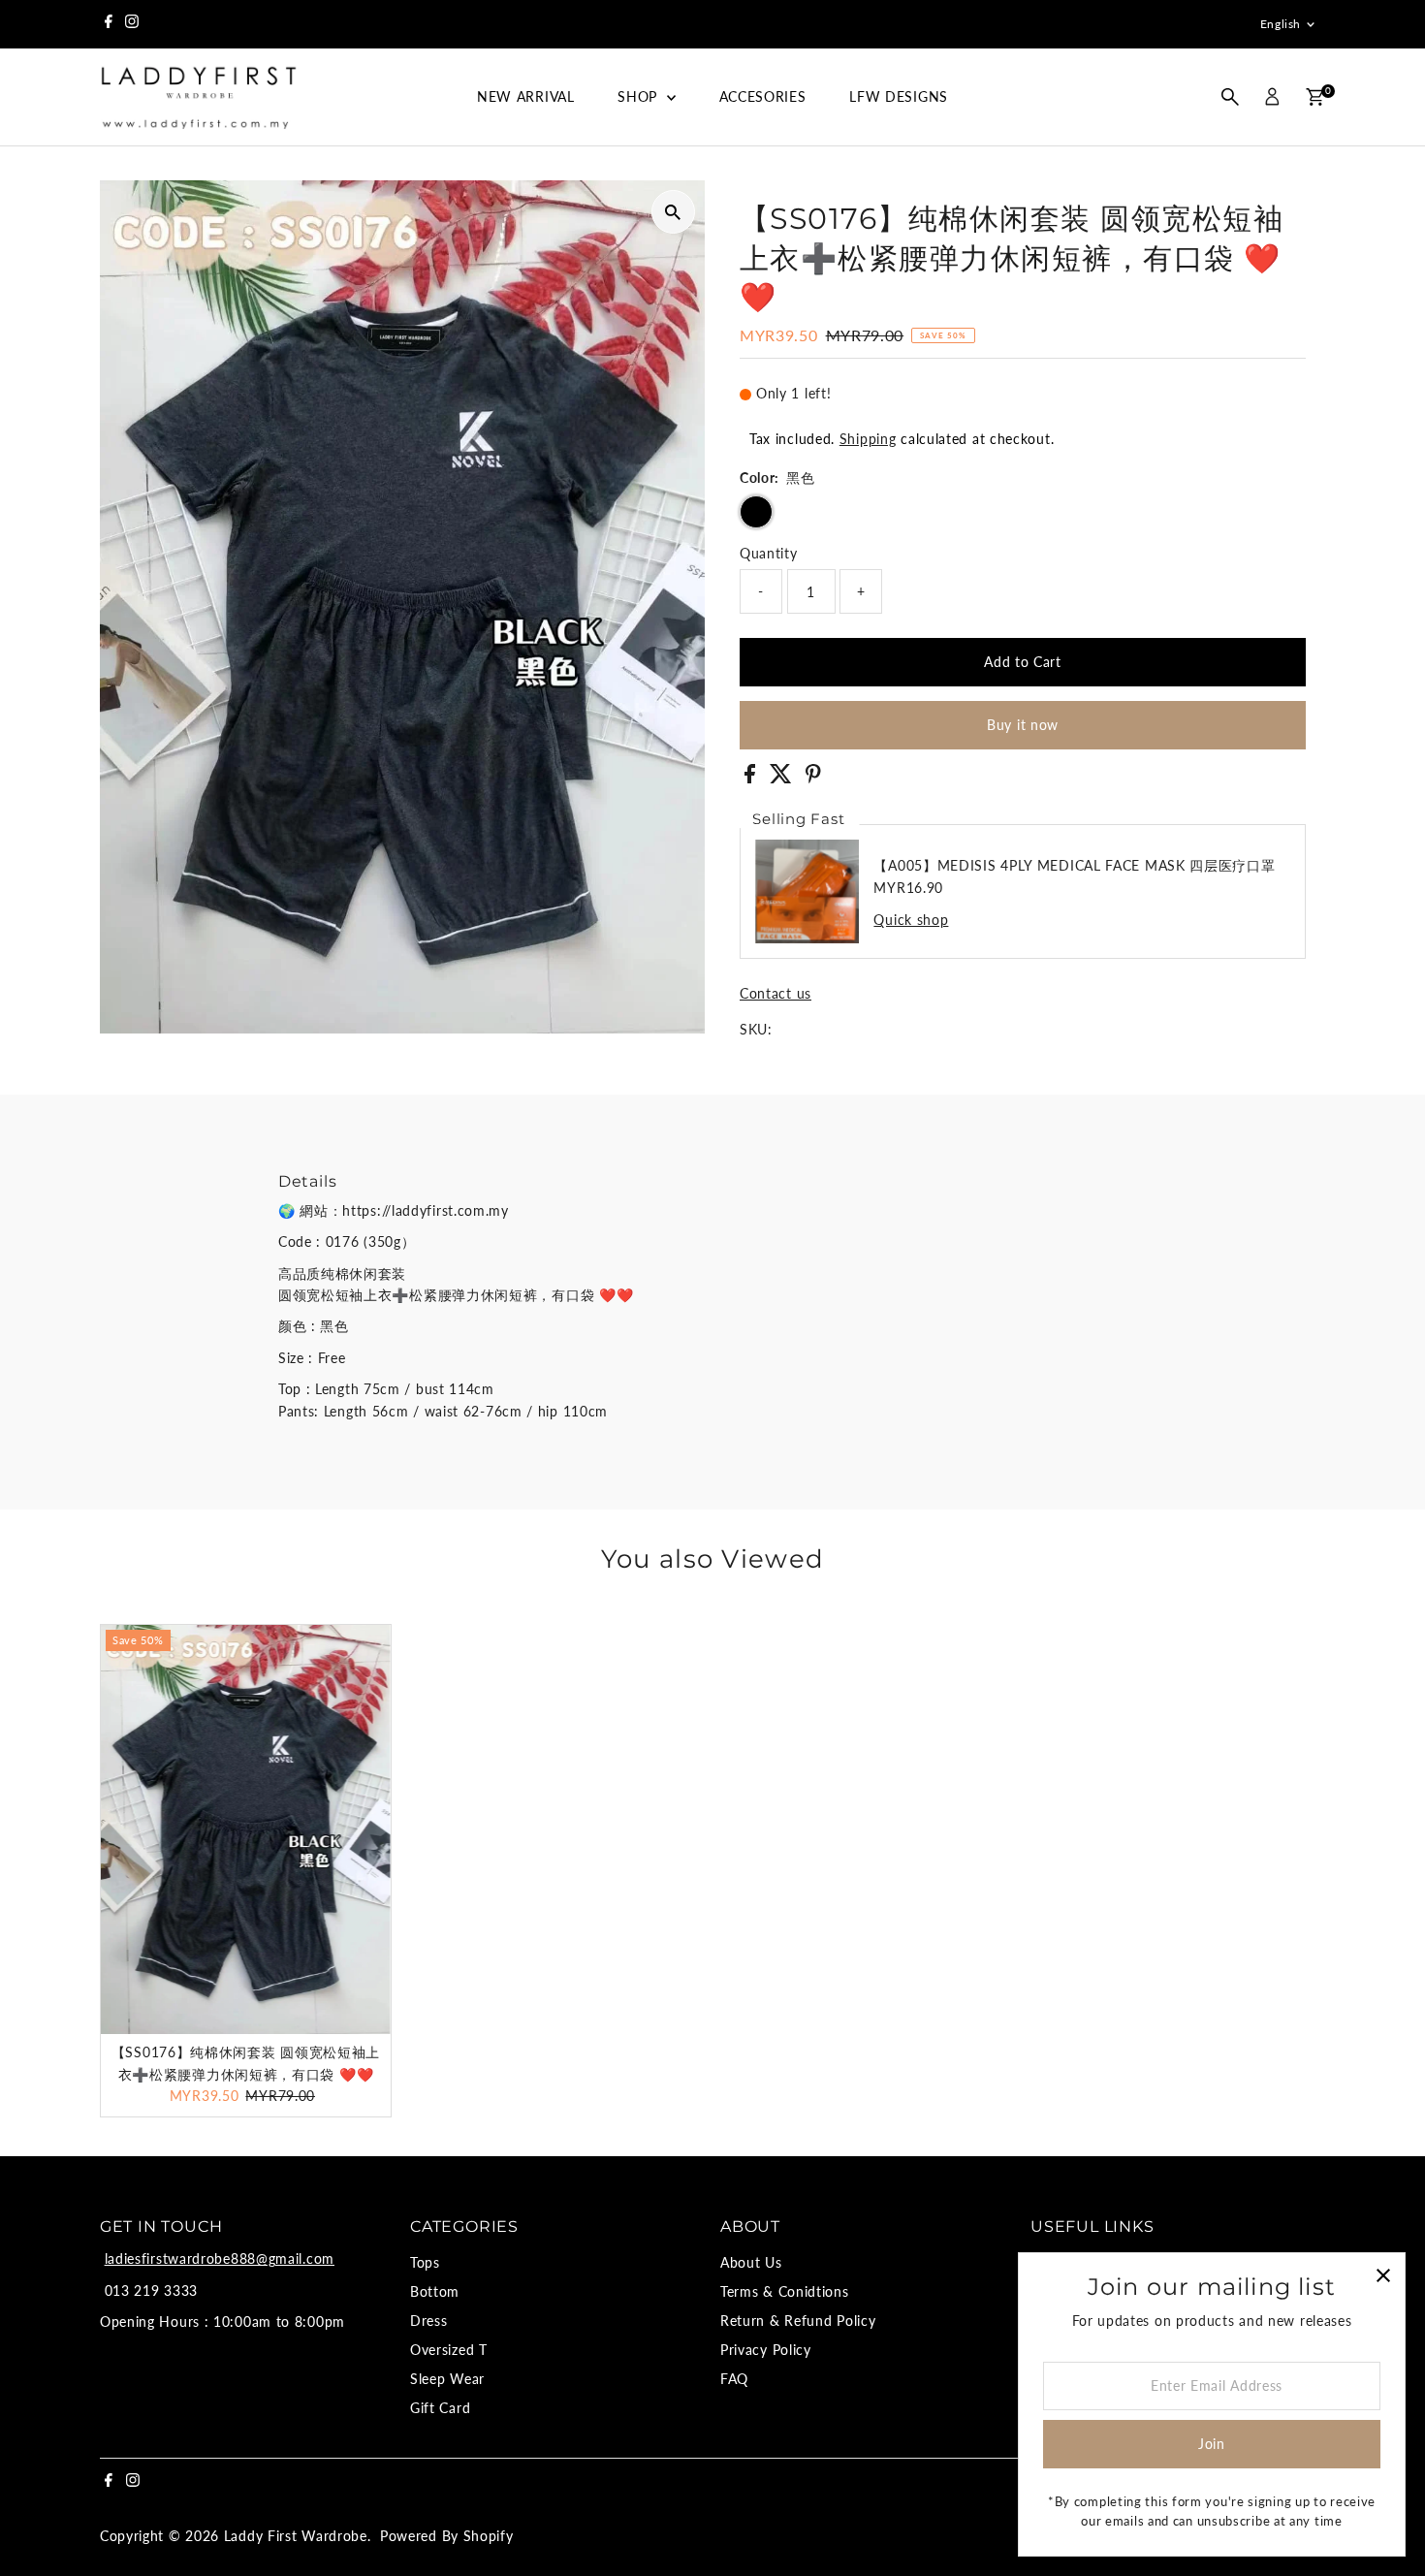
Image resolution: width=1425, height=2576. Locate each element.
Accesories (763, 96)
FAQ (734, 2379)
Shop (640, 96)
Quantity (769, 553)
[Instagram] (132, 24)
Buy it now (1023, 725)
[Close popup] (1383, 2275)
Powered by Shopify (447, 2536)
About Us (751, 2262)
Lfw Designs (899, 96)
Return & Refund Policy (798, 2321)
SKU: (756, 1029)
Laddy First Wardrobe (296, 2536)
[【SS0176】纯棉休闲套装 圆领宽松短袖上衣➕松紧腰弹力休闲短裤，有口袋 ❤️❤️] (246, 1829)
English (1281, 24)
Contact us (776, 994)
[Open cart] (1315, 97)
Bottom (435, 2291)
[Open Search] (1230, 97)
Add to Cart (1023, 662)
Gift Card (440, 2408)
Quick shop (911, 920)
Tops (425, 2262)
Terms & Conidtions (785, 2291)
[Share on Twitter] (783, 778)
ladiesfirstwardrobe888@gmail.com (220, 2258)
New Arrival (526, 96)
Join (1212, 2444)
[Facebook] (109, 24)
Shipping (868, 439)
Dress (429, 2321)
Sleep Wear (447, 2379)
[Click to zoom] (673, 212)
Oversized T (449, 2350)
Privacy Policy (766, 2350)
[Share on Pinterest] (813, 778)
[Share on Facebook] (752, 778)
